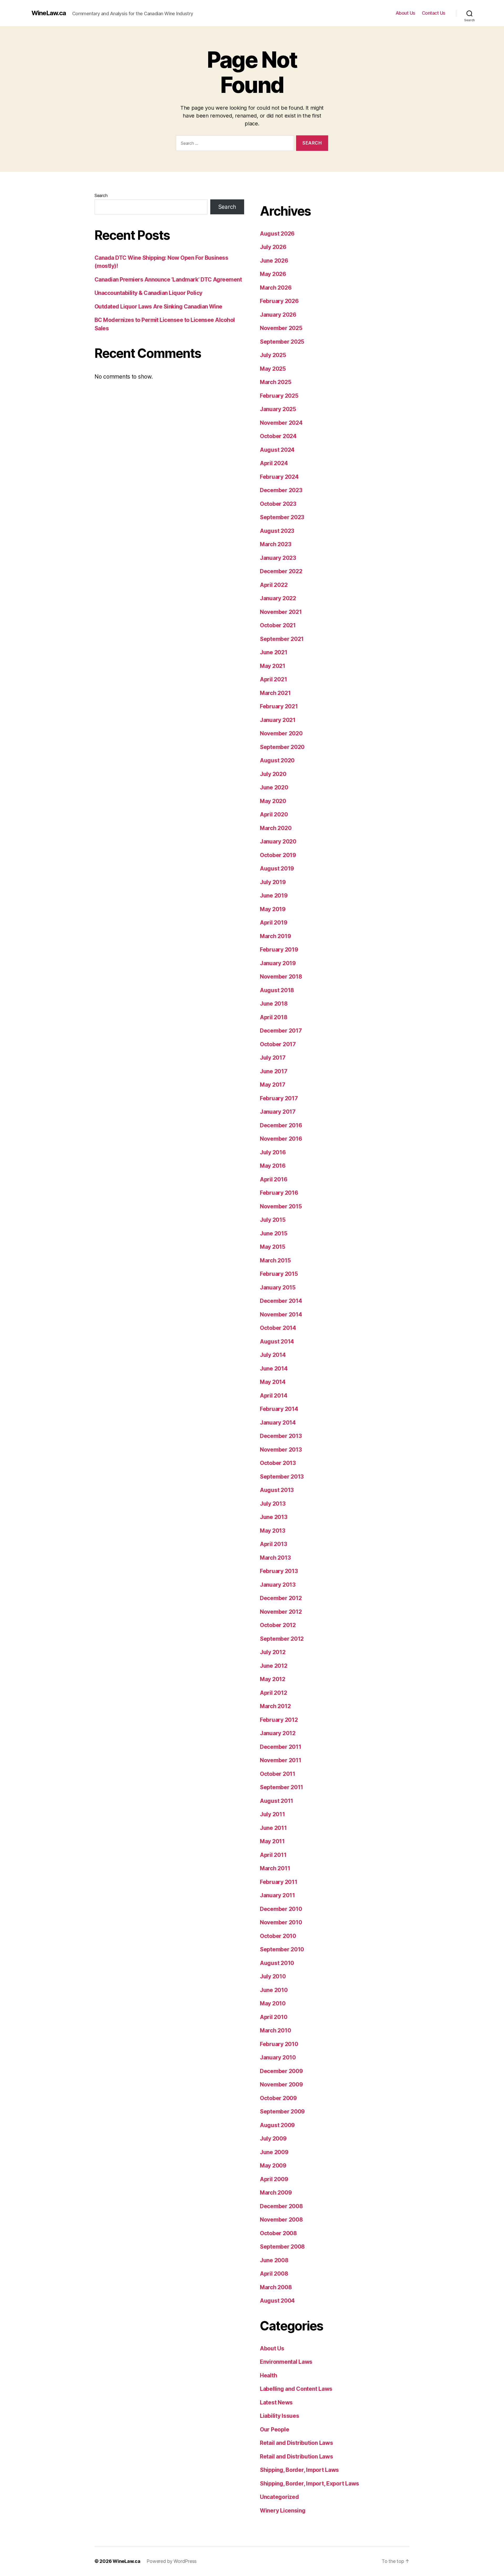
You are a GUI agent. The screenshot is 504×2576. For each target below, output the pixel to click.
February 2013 (279, 1571)
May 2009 (273, 2166)
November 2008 (281, 2220)
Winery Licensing (283, 2511)
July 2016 (273, 1152)
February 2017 (279, 1098)
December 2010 (281, 1909)
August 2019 (277, 869)
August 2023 (277, 531)
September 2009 (282, 2112)
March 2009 (276, 2193)
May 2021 (273, 666)
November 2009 (281, 2084)
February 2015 (279, 1274)
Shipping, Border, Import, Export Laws (309, 2484)
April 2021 (273, 679)
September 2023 (282, 517)
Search (101, 195)
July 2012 (273, 1652)
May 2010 (273, 2003)
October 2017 (278, 1044)
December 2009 (281, 2071)
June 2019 (274, 896)
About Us (405, 13)
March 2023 (275, 544)
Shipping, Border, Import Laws (299, 2470)
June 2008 (274, 2260)
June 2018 (274, 1004)
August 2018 (277, 990)
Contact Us (434, 13)
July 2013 (273, 1504)
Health (268, 2375)
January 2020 (278, 841)
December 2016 (281, 1125)
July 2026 (273, 247)
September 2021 (282, 639)
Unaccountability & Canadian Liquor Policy (148, 293)
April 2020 (274, 814)
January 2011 (277, 1895)
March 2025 (275, 382)
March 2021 (275, 693)
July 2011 (272, 1814)
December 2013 (281, 1436)
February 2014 (279, 1409)
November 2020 (281, 733)
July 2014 (273, 1355)
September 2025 (282, 342)
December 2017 (281, 1031)
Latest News (276, 2402)
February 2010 (279, 2044)
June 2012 (274, 1666)
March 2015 (275, 1260)
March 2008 (276, 2287)
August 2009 (277, 2125)
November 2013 (281, 1450)
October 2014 (278, 1328)
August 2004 (277, 2301)
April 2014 (274, 1396)
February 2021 (279, 706)
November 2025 (281, 328)
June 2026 (274, 261)
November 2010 (281, 1922)
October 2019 (278, 855)
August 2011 (277, 1801)
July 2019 (273, 882)
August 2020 (277, 760)
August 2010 (277, 1963)
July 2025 (273, 355)
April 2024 (274, 463)
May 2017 (273, 1085)
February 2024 (279, 477)
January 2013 (278, 1585)
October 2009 (278, 2098)
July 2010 (273, 1976)
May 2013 (273, 1531)
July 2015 (273, 1220)
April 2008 (274, 2274)
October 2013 (278, 1463)
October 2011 (278, 1774)
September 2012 (282, 1639)
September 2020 (282, 747)
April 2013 (273, 1544)
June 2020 (274, 787)
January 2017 (278, 1112)
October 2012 (278, 1625)
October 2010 (278, 1936)
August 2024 (277, 450)
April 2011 (273, 1855)
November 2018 (281, 977)
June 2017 (274, 1071)
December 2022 (281, 571)
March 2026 (276, 288)
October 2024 (278, 436)
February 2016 (279, 1193)
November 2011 (281, 1760)
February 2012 (279, 1720)
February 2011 (279, 1882)
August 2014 (277, 1342)
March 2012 (275, 1706)
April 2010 (274, 2017)
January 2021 (278, 720)
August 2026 (277, 234)
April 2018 (274, 1017)
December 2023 (281, 490)
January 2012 (278, 1733)
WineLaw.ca (49, 13)
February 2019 (279, 950)
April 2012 (273, 1693)
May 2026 (273, 274)
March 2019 (275, 936)
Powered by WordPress (172, 2561)
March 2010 (275, 2030)
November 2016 (281, 1139)
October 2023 (278, 504)
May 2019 (273, 909)
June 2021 (274, 652)
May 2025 (273, 369)
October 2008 (278, 2233)
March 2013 (275, 1558)
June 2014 (274, 1369)
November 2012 (281, 1612)
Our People (274, 2429)
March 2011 (275, 1868)
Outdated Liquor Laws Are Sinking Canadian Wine (158, 307)
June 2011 (273, 1828)
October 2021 (278, 625)
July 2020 (273, 774)
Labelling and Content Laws (296, 2389)
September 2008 (282, 2247)
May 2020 (273, 801)
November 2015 (281, 1206)
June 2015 (274, 1233)
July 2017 (273, 1058)
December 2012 (281, 1598)
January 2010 (278, 2057)
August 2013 (277, 1490)
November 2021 (281, 612)
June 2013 (274, 1517)
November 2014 (281, 1314)
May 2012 (273, 1679)
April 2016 (274, 1179)
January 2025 (278, 409)
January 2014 (278, 1423)
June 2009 (274, 2152)
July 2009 (273, 2139)
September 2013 (282, 1477)
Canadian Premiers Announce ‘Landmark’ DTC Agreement (168, 280)
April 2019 (274, 923)
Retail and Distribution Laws (296, 2443)
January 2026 (278, 315)
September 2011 (282, 1787)
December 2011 (281, 1747)
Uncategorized (279, 2497)
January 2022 (278, 598)
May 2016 (273, 1166)
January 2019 (278, 963)
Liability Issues (280, 2416)
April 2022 (274, 585)
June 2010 (274, 1990)
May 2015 (273, 1247)
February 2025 (279, 396)
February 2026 (279, 301)
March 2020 (276, 828)
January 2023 (278, 558)
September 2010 (282, 1949)
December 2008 (281, 2206)
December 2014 (281, 1301)
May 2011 (272, 1841)
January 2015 (278, 1287)
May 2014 (273, 1382)
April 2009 (274, 2179)
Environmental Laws (286, 2362)
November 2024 (281, 423)
